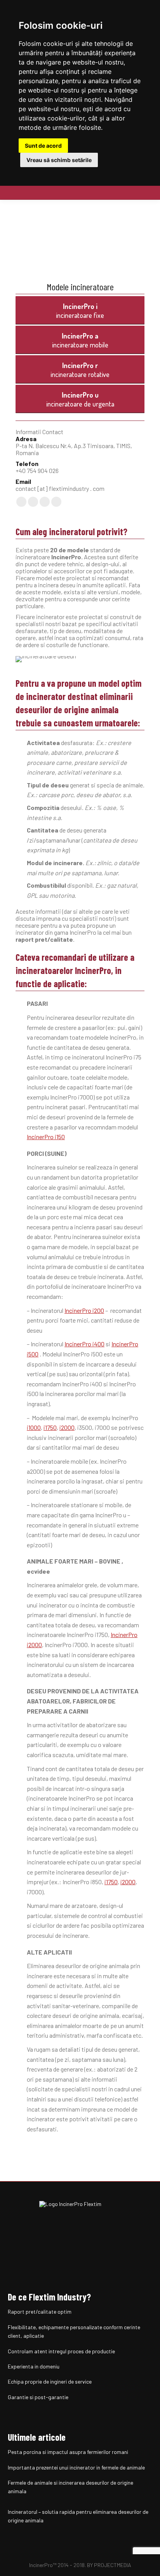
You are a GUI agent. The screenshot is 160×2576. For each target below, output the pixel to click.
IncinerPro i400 (84, 1344)
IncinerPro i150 (46, 1137)
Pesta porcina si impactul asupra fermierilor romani (68, 2452)
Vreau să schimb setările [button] (59, 160)
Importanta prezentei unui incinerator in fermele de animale (76, 2467)
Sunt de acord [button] (43, 146)
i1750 (50, 1427)
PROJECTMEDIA (113, 2565)
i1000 (34, 1427)
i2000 (67, 1427)
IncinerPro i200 (84, 1310)
